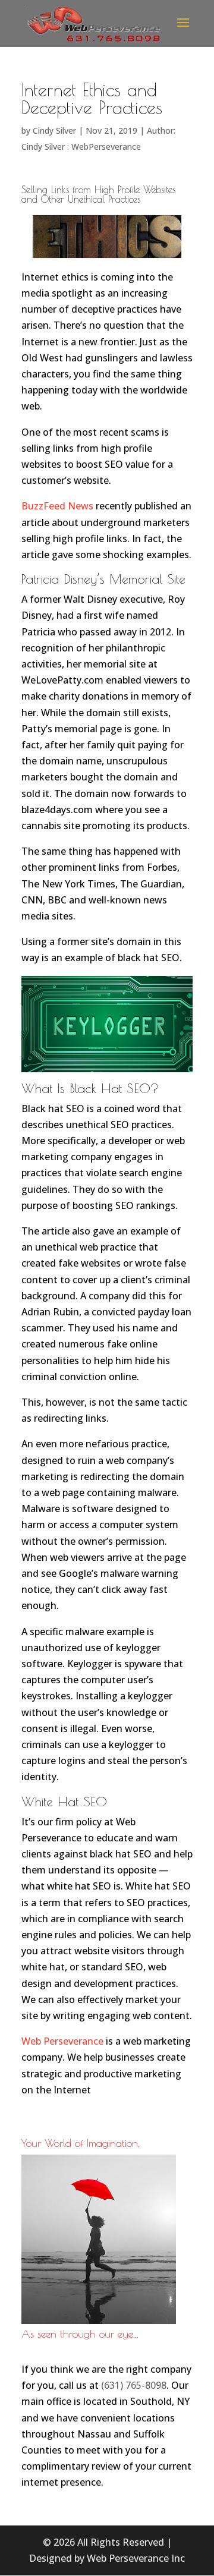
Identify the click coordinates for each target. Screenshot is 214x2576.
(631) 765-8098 (134, 2385)
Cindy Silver (54, 130)
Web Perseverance (62, 2041)
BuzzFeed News (57, 506)
